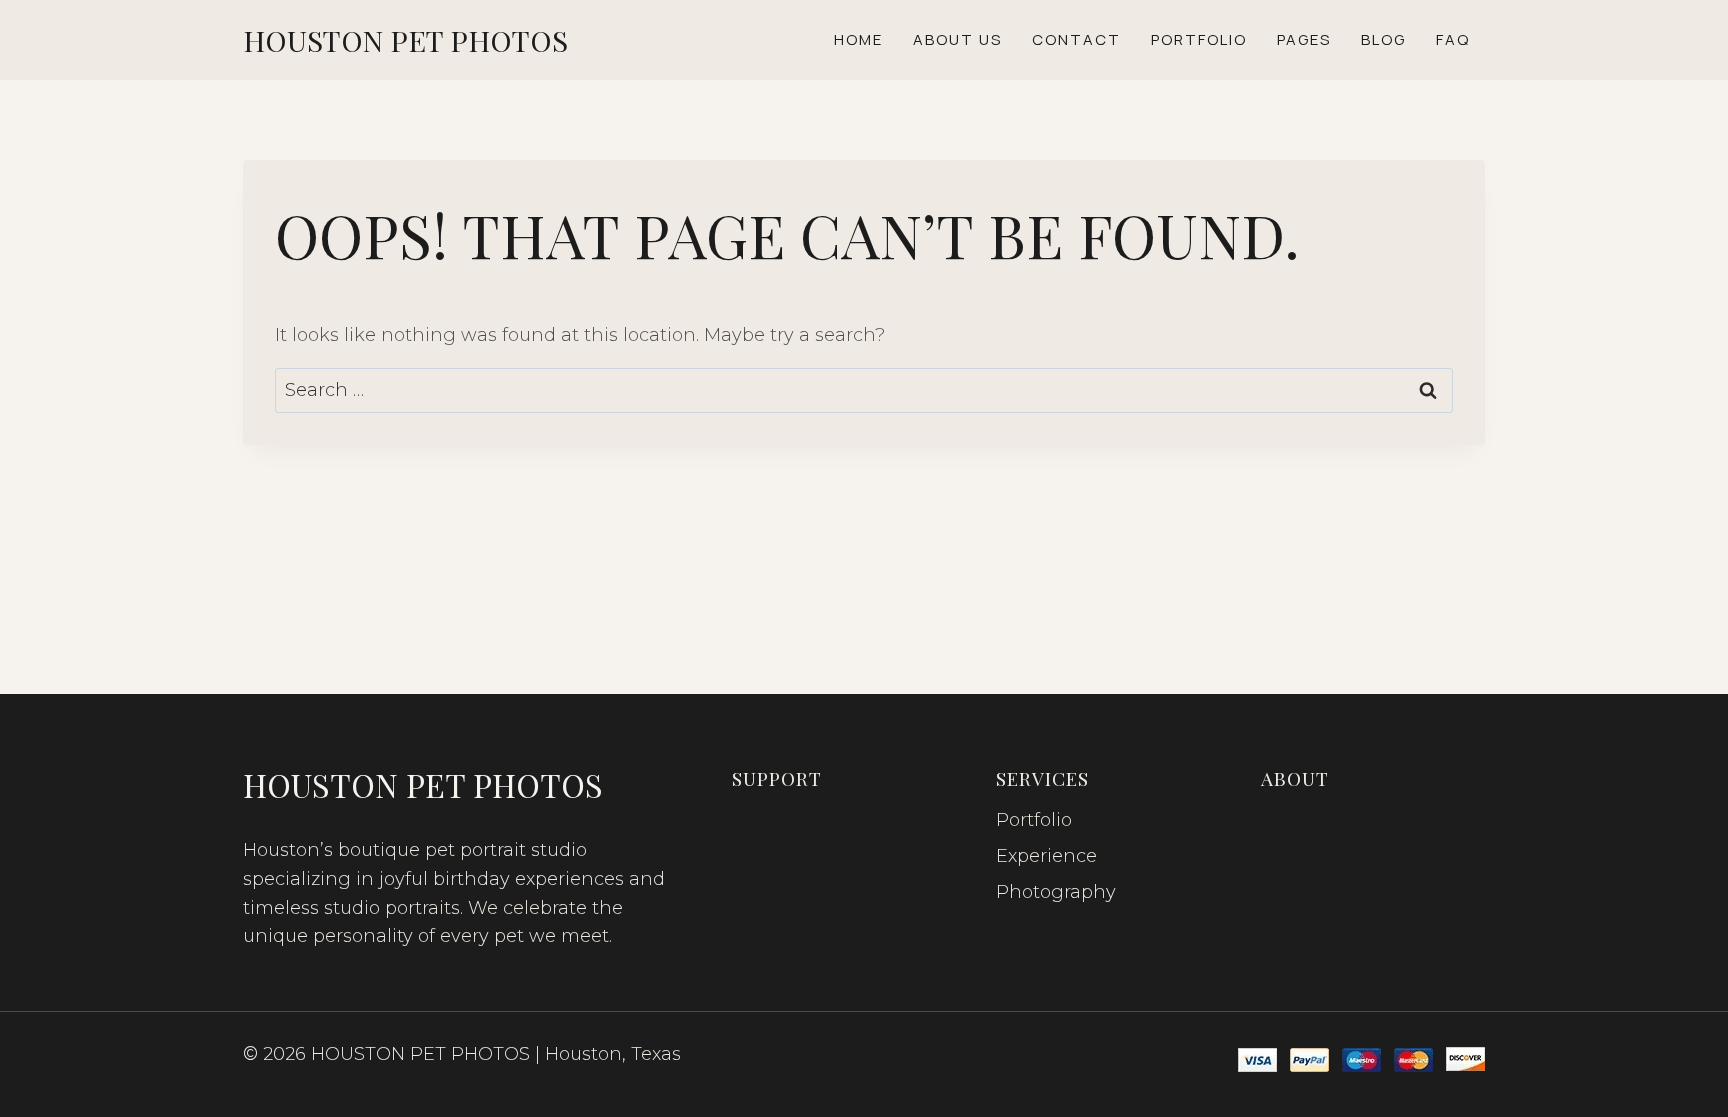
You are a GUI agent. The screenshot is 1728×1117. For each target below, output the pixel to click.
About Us (957, 39)
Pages (1304, 39)
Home (858, 39)
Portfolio (1199, 39)
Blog (1383, 39)
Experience (1046, 856)
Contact (1076, 39)
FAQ (1453, 39)
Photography (1056, 892)
